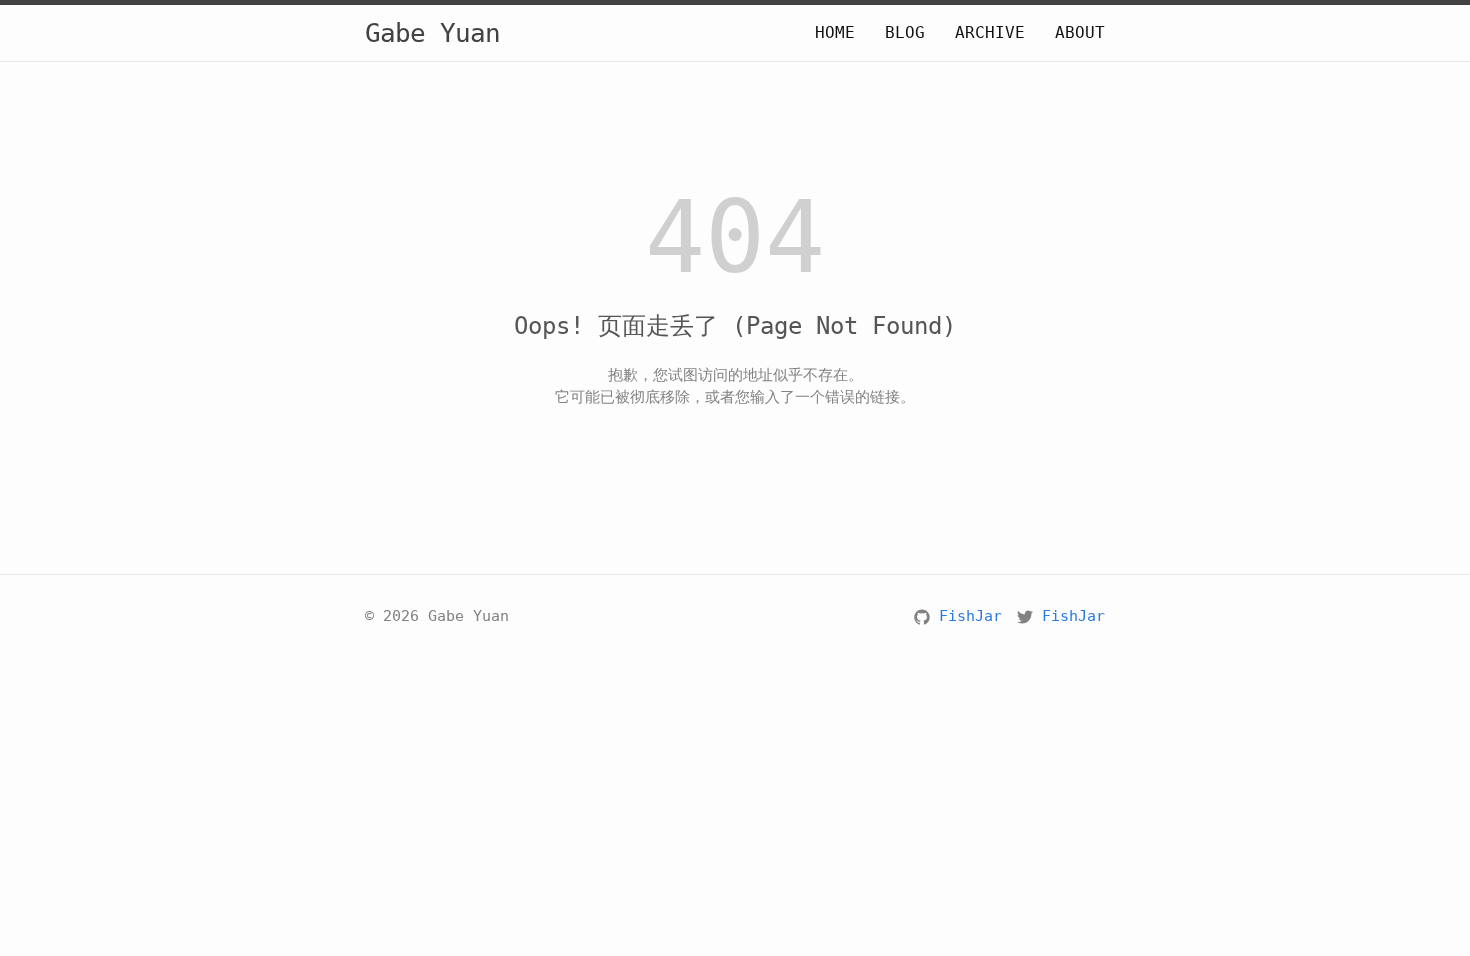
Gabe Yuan (432, 33)
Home (835, 32)
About (1080, 32)
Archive (990, 32)
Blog (905, 32)
